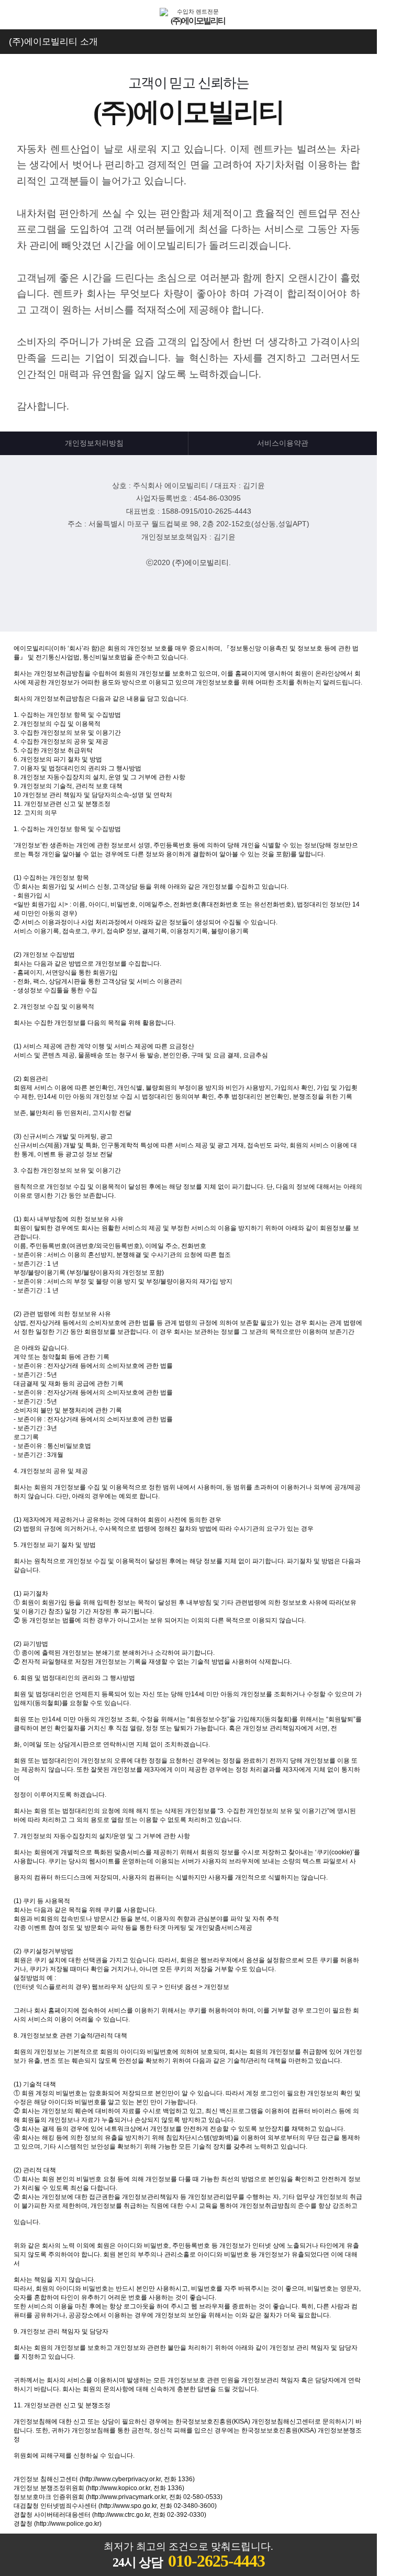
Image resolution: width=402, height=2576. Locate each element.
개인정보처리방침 (94, 443)
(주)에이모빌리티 (200, 562)
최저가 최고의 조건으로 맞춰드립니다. (188, 2556)
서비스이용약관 (283, 443)
